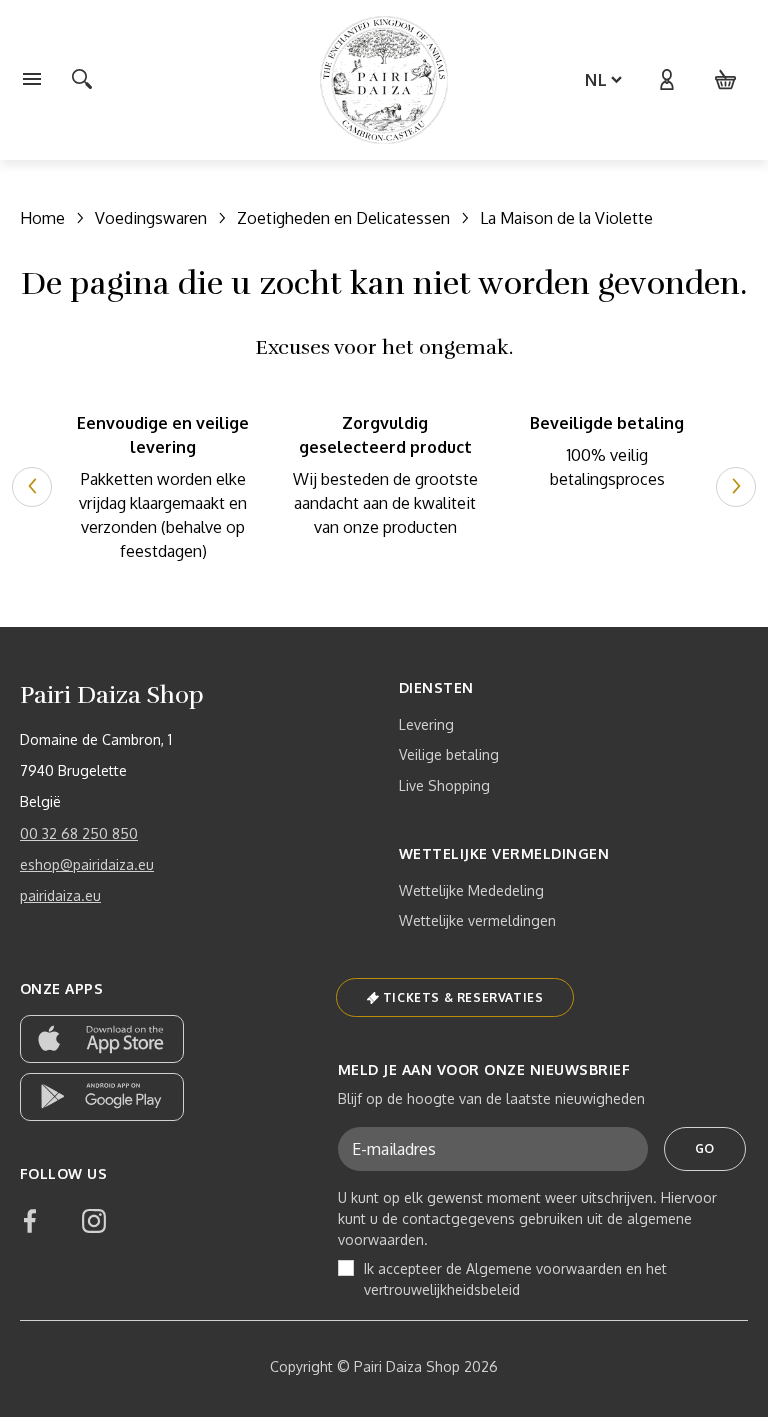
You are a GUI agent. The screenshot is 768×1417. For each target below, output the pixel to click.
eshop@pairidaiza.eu (87, 864)
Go (705, 1148)
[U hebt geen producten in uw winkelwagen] (726, 80)
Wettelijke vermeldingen (477, 920)
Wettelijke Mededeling (471, 890)
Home (42, 218)
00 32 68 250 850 (79, 833)
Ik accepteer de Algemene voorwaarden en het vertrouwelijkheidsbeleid (515, 1279)
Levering (426, 724)
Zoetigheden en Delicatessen (343, 218)
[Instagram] (94, 1221)
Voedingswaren (151, 218)
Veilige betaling (449, 754)
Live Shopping (444, 785)
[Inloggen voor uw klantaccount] (666, 80)
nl (596, 80)
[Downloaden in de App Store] (102, 1039)
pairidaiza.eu (60, 895)
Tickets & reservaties (463, 997)
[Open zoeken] (82, 80)
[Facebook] (30, 1221)
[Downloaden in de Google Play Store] (102, 1097)
